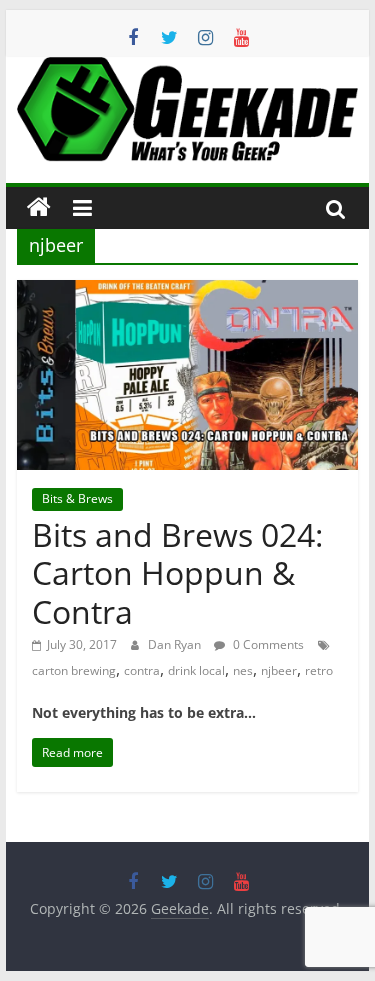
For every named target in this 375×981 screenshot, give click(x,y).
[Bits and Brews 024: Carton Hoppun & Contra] (188, 292)
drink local (196, 670)
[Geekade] (39, 208)
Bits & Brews (77, 498)
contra (142, 670)
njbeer (279, 670)
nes (243, 670)
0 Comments (267, 644)
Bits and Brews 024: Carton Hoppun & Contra (177, 573)
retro (319, 670)
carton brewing (74, 670)
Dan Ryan (176, 644)
